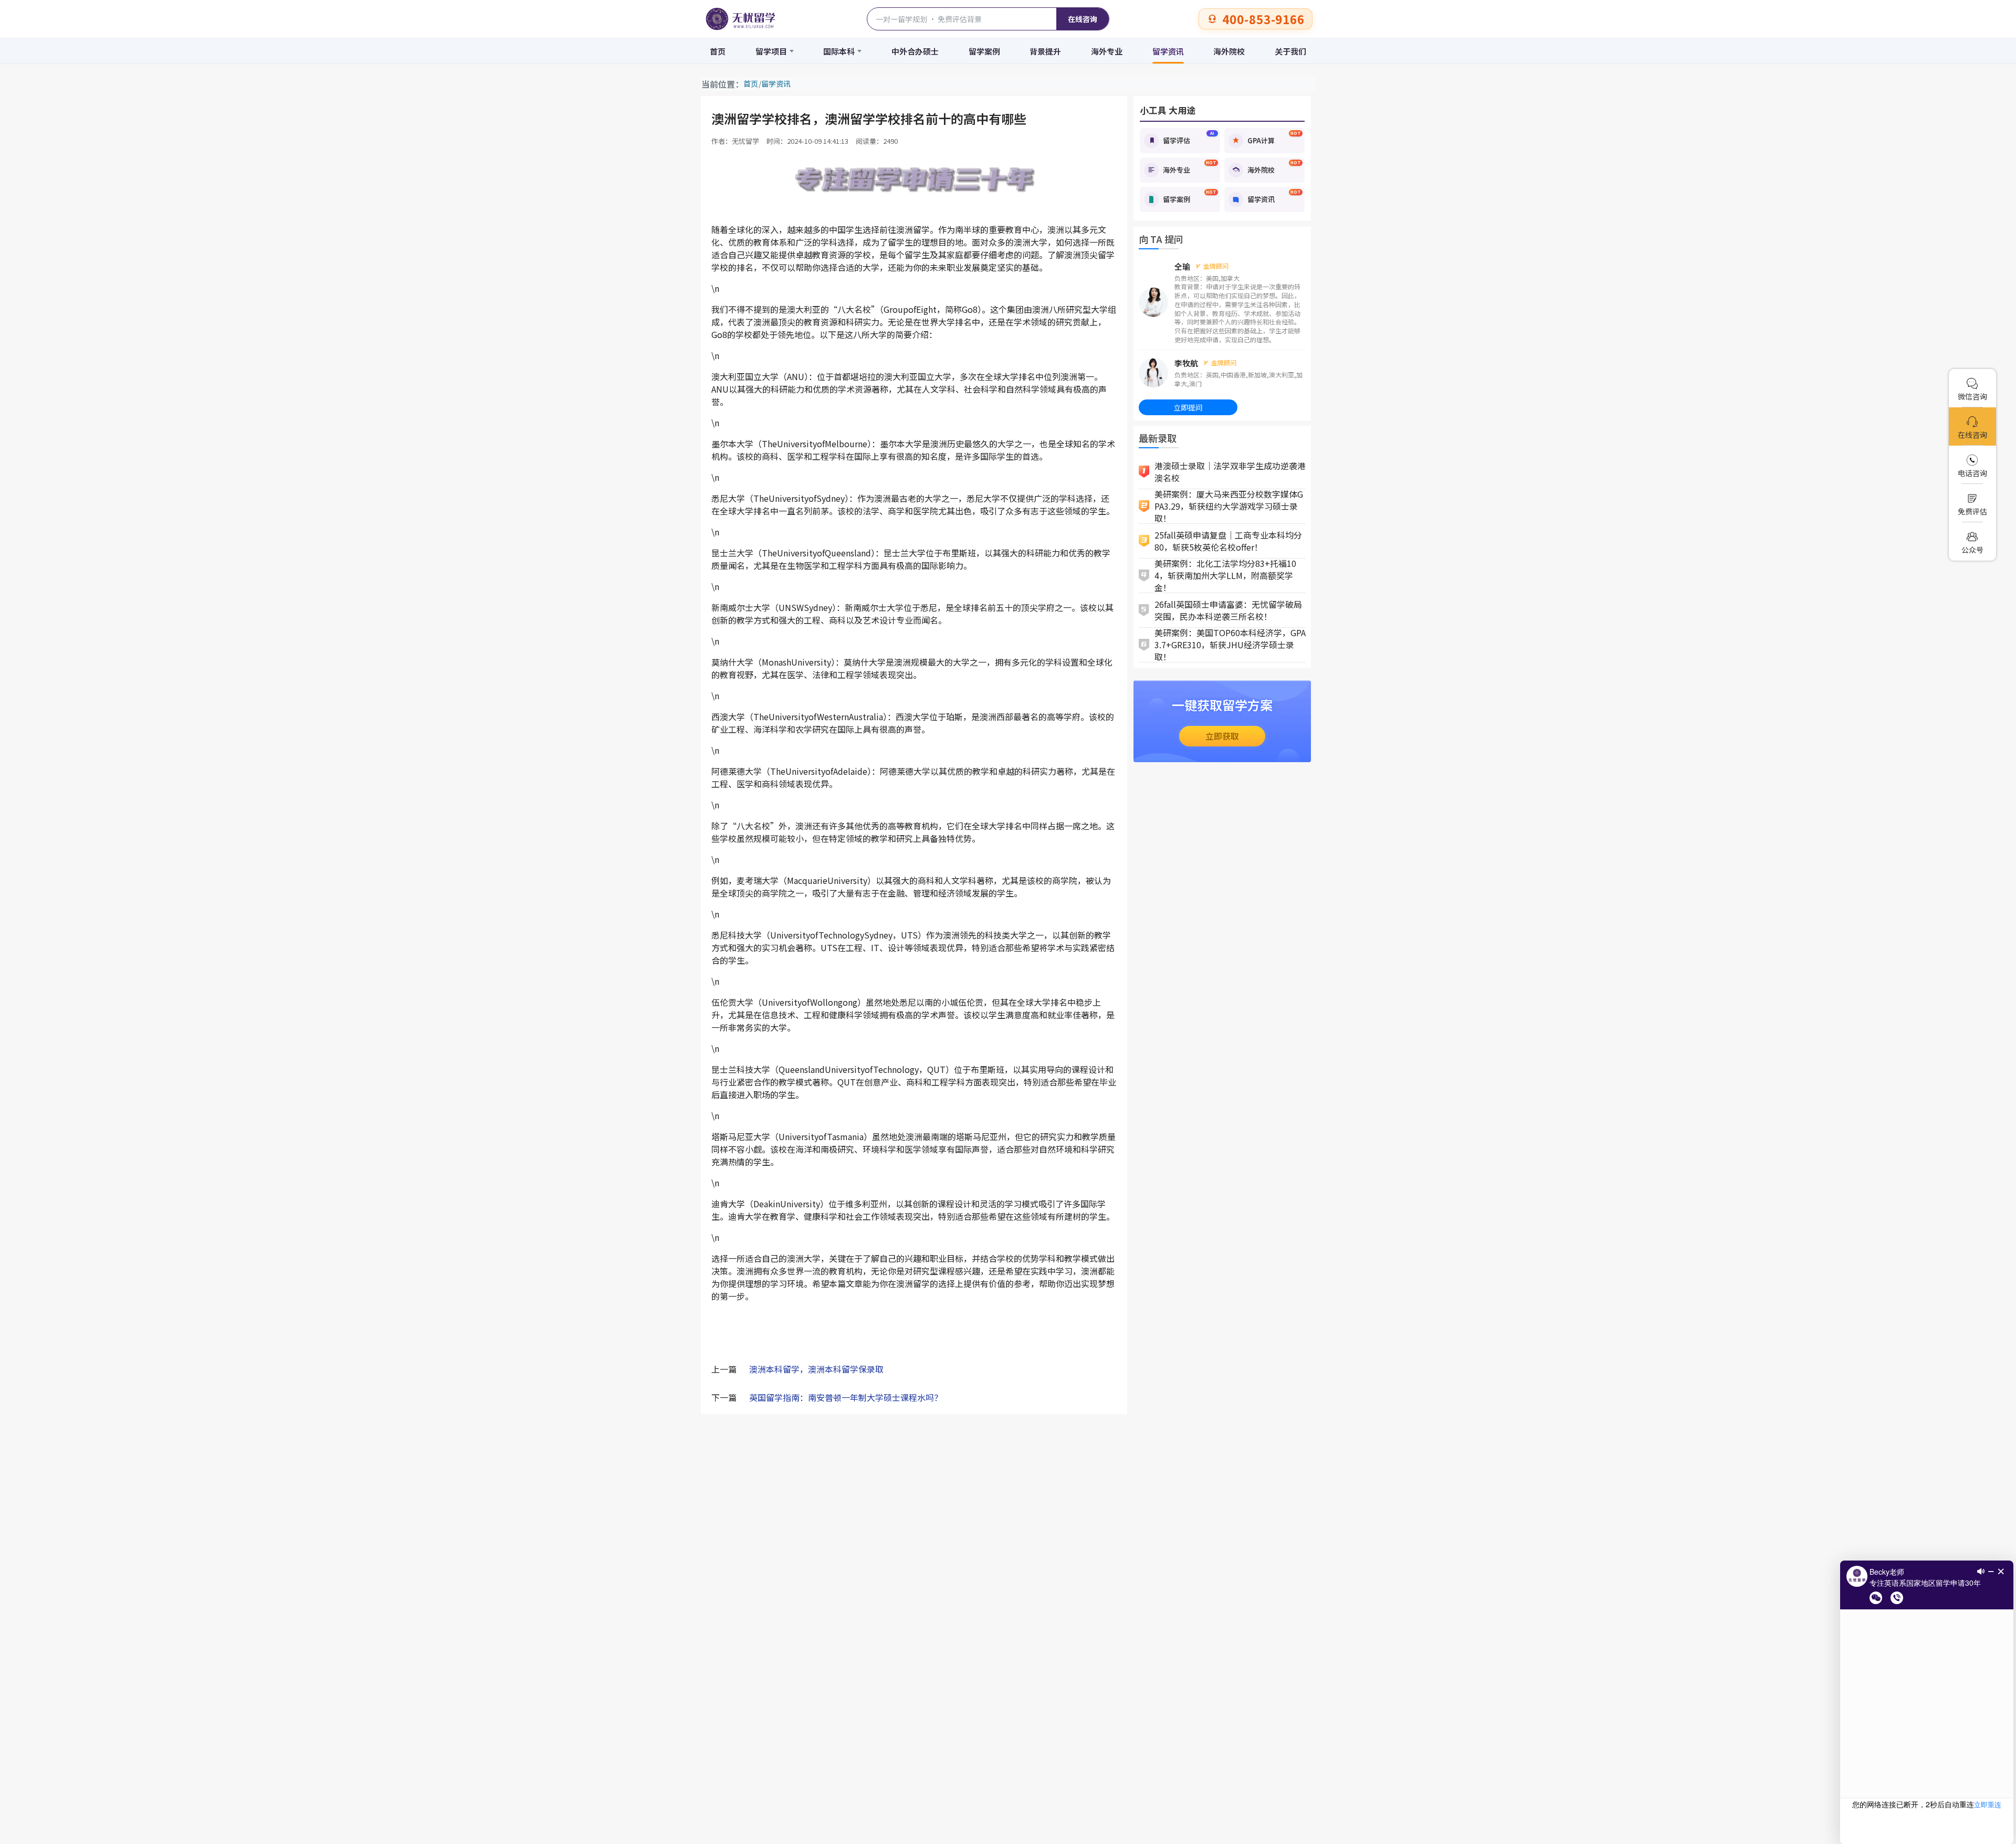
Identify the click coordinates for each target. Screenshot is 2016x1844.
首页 (718, 51)
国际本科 (839, 51)
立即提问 (1188, 407)
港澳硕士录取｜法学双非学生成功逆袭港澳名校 (1230, 472)
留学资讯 (1168, 51)
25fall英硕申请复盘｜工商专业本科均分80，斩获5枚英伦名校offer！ (1228, 541)
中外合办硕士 (915, 51)
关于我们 (1290, 51)
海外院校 (1229, 51)
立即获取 (1222, 736)
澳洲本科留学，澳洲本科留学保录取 (816, 1369)
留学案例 (984, 51)
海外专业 (1107, 51)
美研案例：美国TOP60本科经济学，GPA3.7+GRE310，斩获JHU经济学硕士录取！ (1230, 645)
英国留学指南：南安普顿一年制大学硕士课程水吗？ (846, 1397)
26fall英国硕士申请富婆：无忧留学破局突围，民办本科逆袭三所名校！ (1228, 610)
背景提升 (1045, 51)
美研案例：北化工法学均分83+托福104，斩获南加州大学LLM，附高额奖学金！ (1225, 576)
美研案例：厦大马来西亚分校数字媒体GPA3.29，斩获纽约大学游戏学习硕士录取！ (1229, 507)
